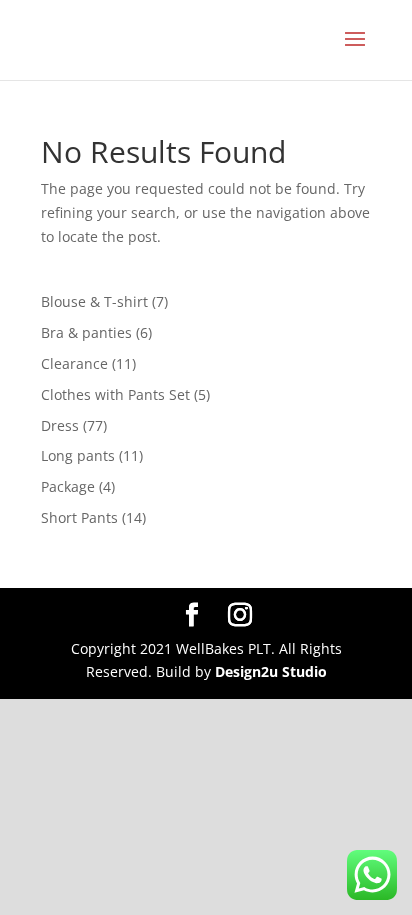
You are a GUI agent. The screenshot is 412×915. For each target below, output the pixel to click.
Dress (60, 425)
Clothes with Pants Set (115, 394)
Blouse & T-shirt (94, 301)
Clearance (74, 363)
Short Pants (79, 517)
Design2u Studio (271, 671)
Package (68, 486)
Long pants (78, 455)
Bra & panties (86, 332)
